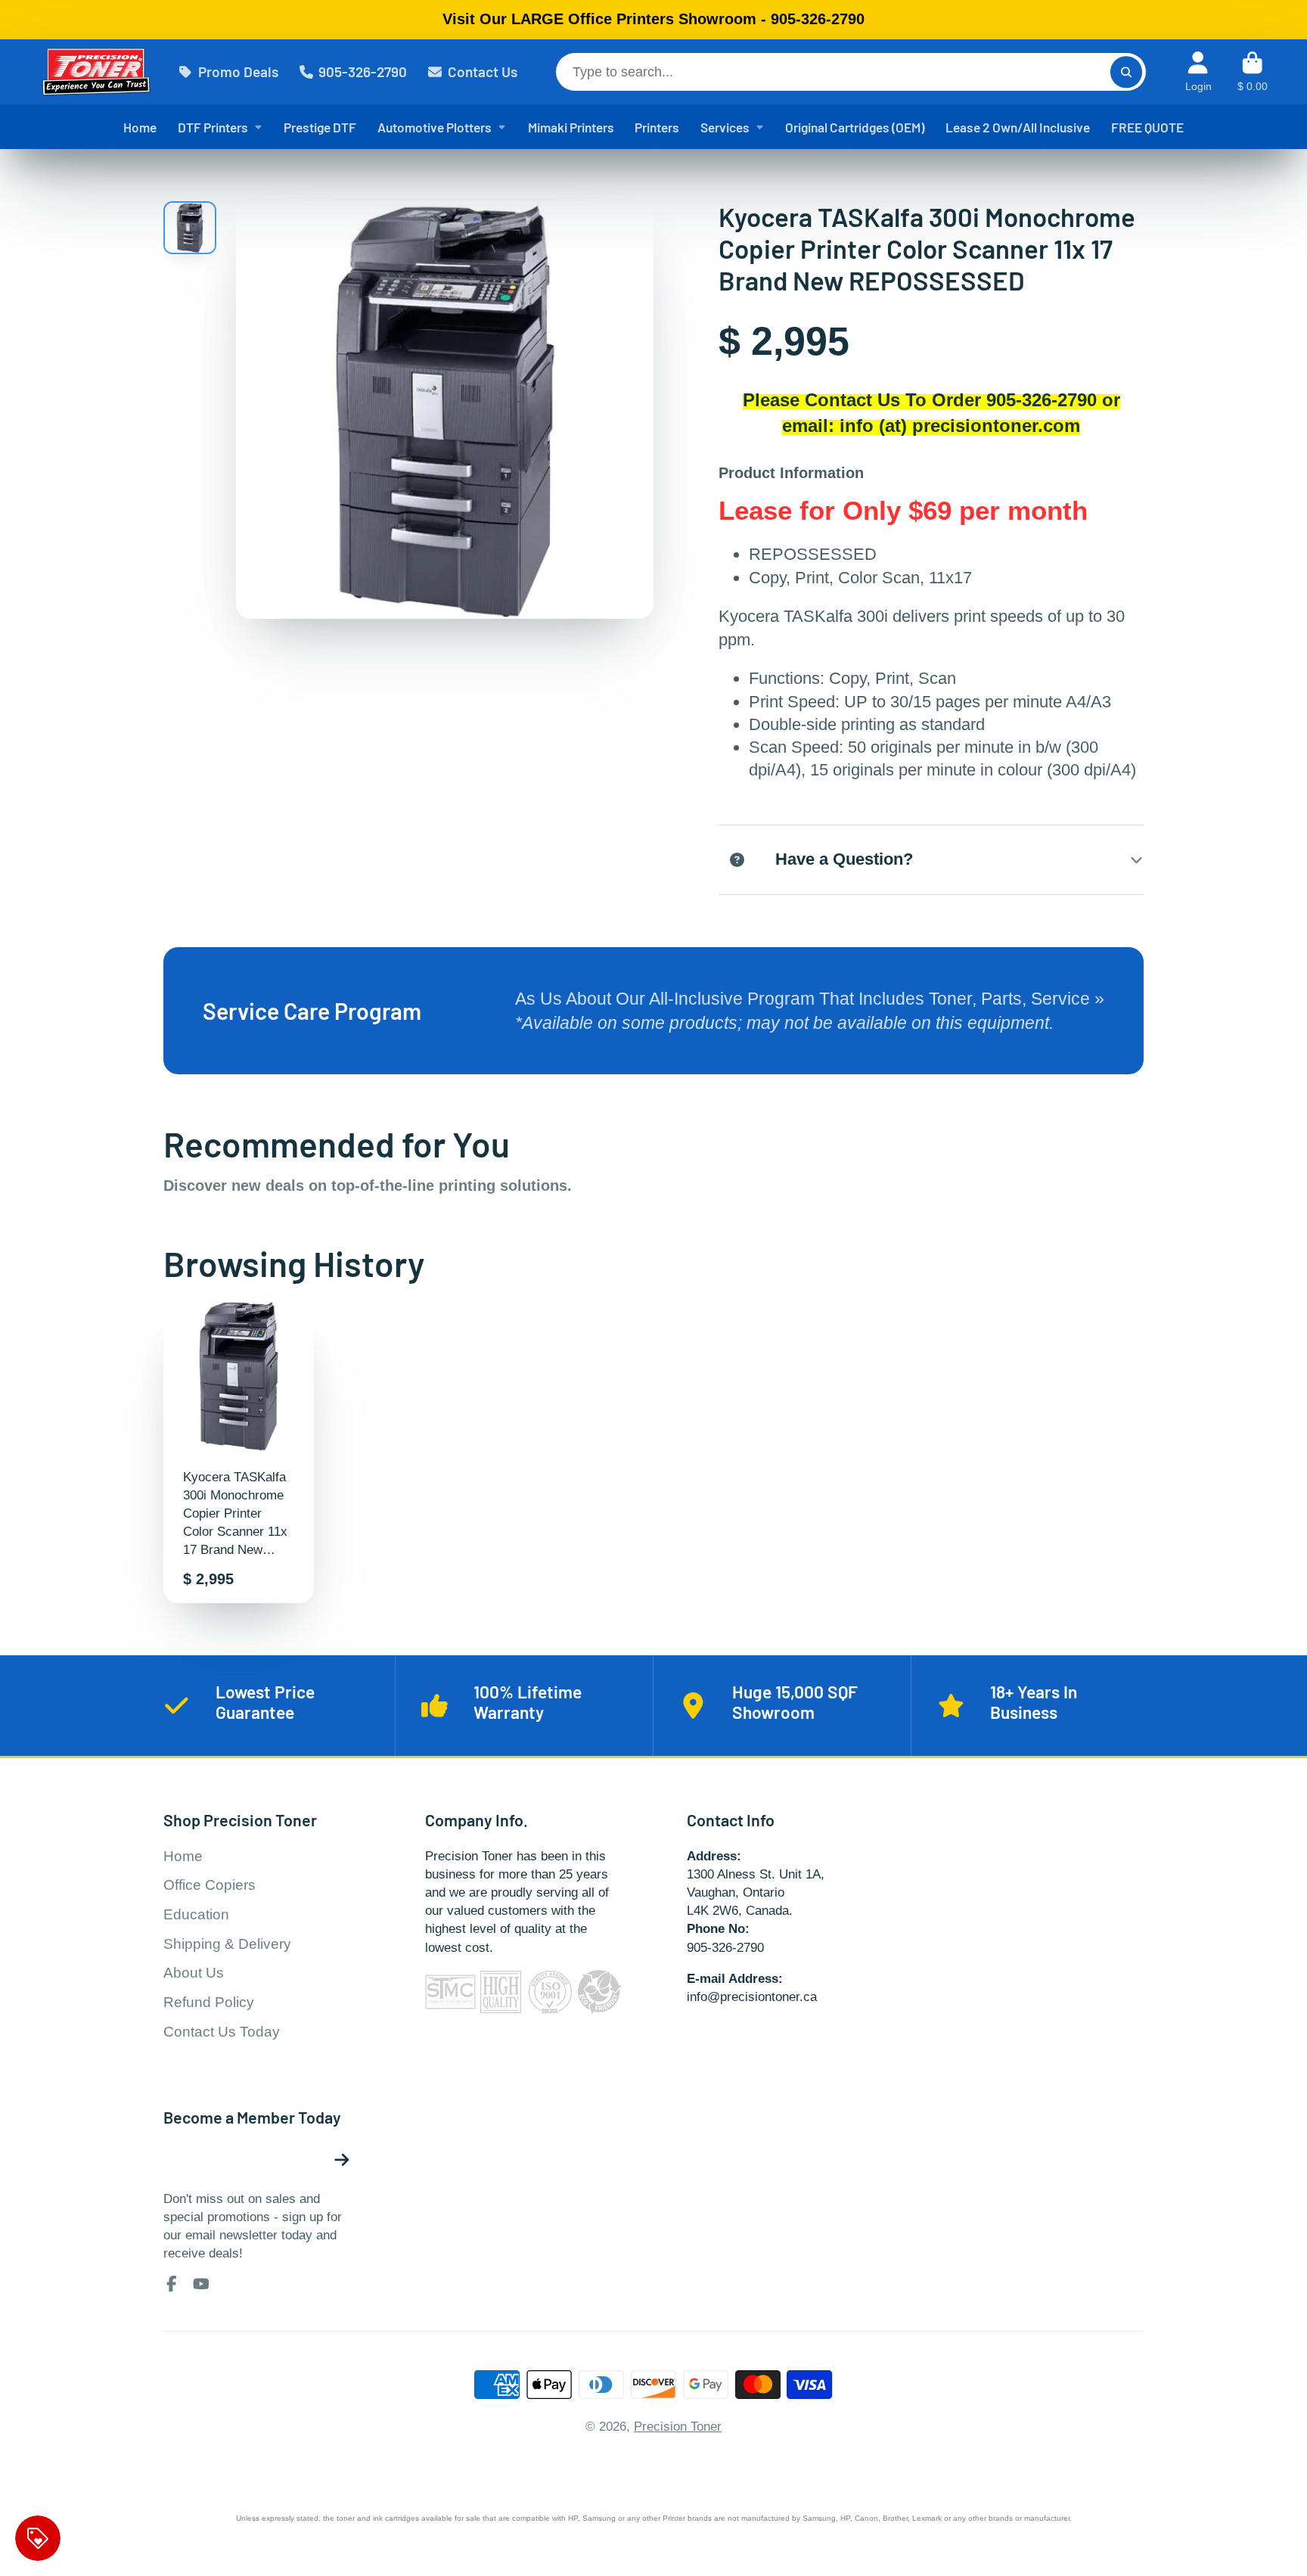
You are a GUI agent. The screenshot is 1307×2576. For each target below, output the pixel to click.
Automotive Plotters (435, 127)
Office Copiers (210, 1885)
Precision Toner (678, 2426)
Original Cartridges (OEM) (855, 127)
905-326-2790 (363, 71)
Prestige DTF (320, 127)
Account (1198, 72)
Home (140, 127)
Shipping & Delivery (227, 1944)
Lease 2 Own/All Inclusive (1018, 127)
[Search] (1126, 71)
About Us (194, 1973)
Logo (96, 72)
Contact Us (483, 71)
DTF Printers (213, 127)
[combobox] (851, 72)
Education (196, 1914)
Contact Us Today (222, 2032)
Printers (657, 127)
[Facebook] (172, 2284)
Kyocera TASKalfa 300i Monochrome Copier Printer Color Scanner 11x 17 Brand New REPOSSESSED (239, 1452)
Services (725, 127)
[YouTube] (201, 2284)
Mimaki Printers (571, 127)
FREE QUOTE (1147, 127)
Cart (1253, 72)
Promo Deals (238, 71)
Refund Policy (209, 2002)
